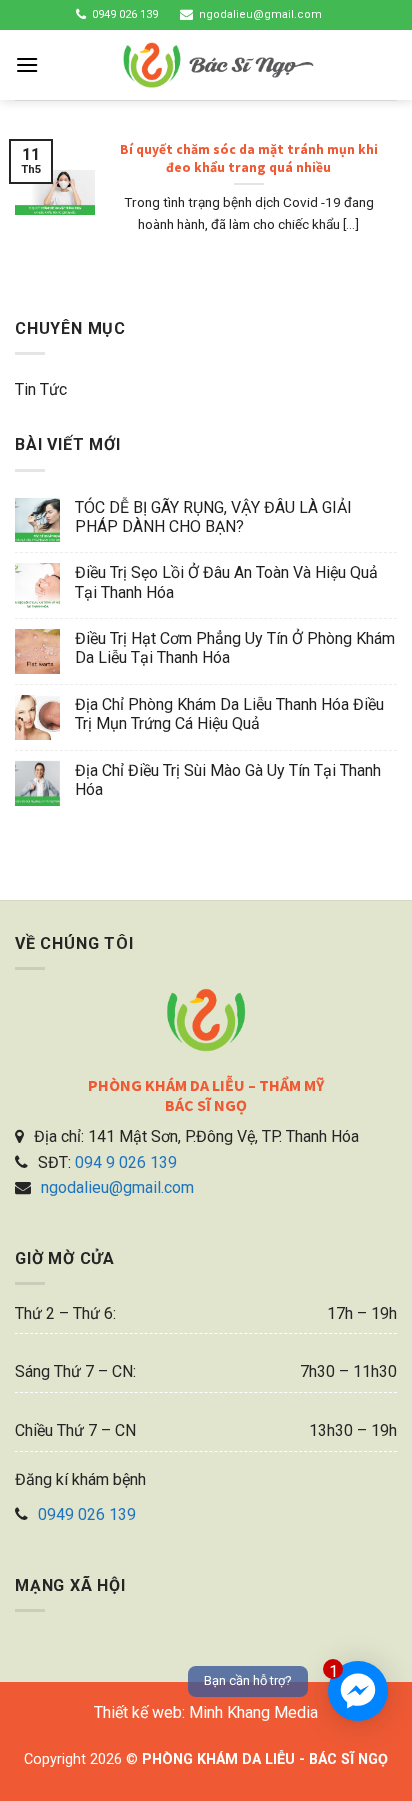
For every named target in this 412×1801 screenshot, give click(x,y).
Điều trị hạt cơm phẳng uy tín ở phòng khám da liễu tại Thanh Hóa (235, 648)
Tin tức (41, 389)
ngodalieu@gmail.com (260, 14)
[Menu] (27, 64)
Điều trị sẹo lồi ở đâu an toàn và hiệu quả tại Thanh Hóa (226, 582)
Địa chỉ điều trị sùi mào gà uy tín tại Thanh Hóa (228, 780)
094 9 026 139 (126, 1162)
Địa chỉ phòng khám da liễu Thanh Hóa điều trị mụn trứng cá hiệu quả (229, 714)
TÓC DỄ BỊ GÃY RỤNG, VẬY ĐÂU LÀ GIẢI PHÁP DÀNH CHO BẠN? (213, 517)
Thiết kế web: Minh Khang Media (206, 1712)
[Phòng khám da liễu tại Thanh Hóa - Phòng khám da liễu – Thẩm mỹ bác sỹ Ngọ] (218, 65)
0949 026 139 (125, 14)
